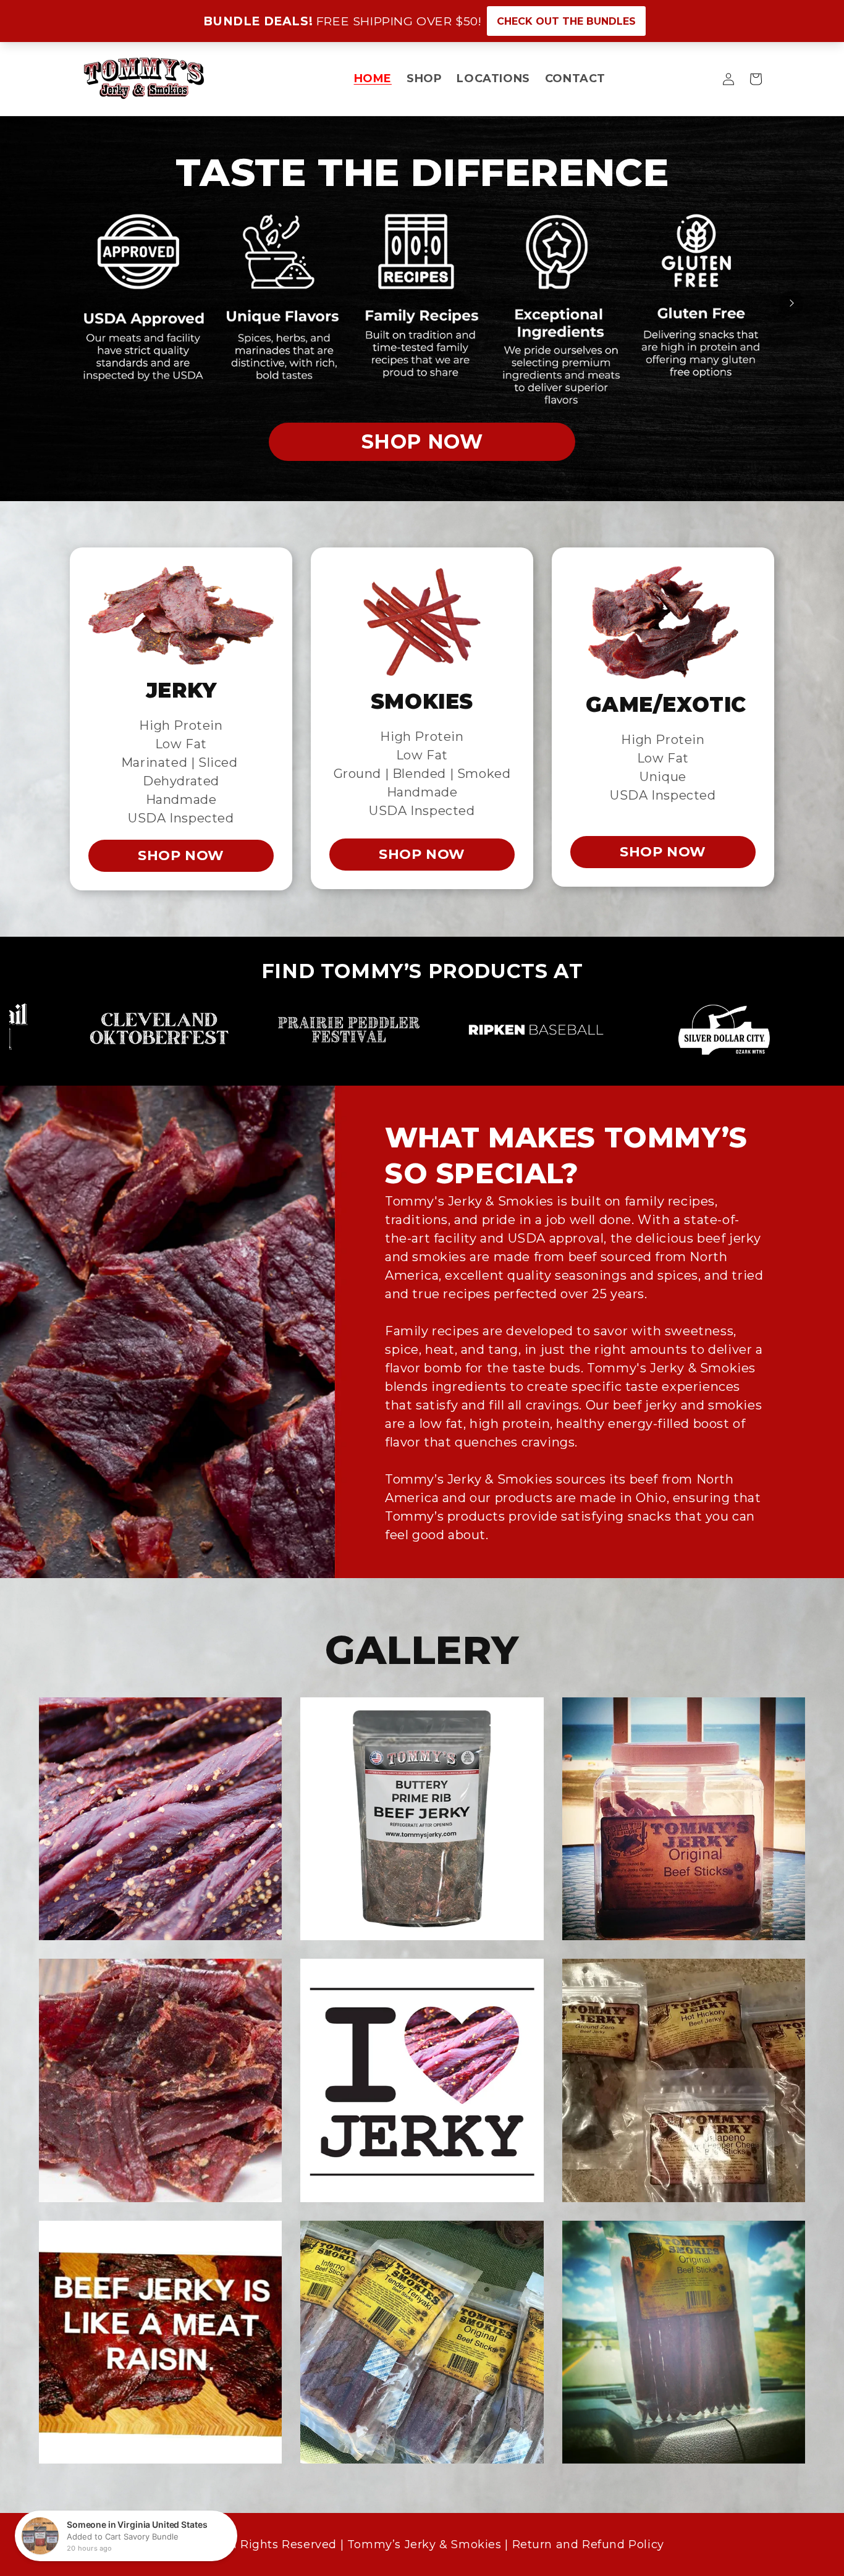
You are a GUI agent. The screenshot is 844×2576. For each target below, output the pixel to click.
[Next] (791, 303)
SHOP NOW (181, 855)
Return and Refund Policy (590, 2544)
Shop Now (185, 437)
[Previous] (53, 303)
